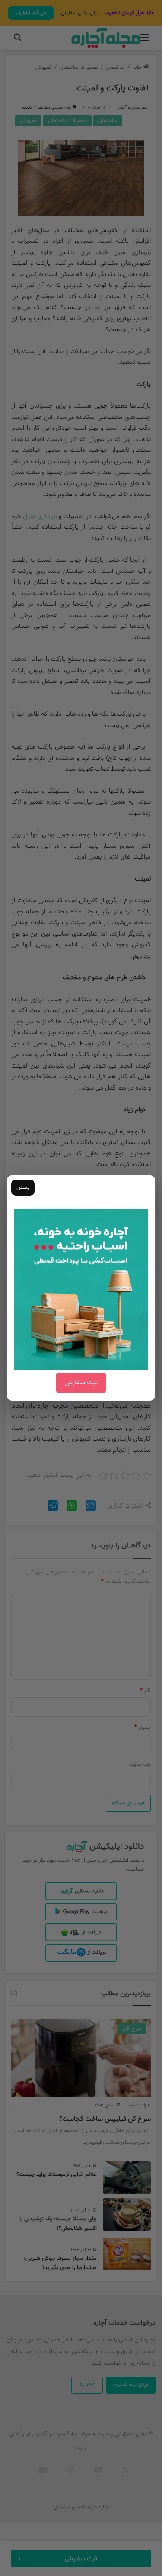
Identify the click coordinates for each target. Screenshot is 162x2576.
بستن (23, 1187)
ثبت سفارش (81, 1383)
